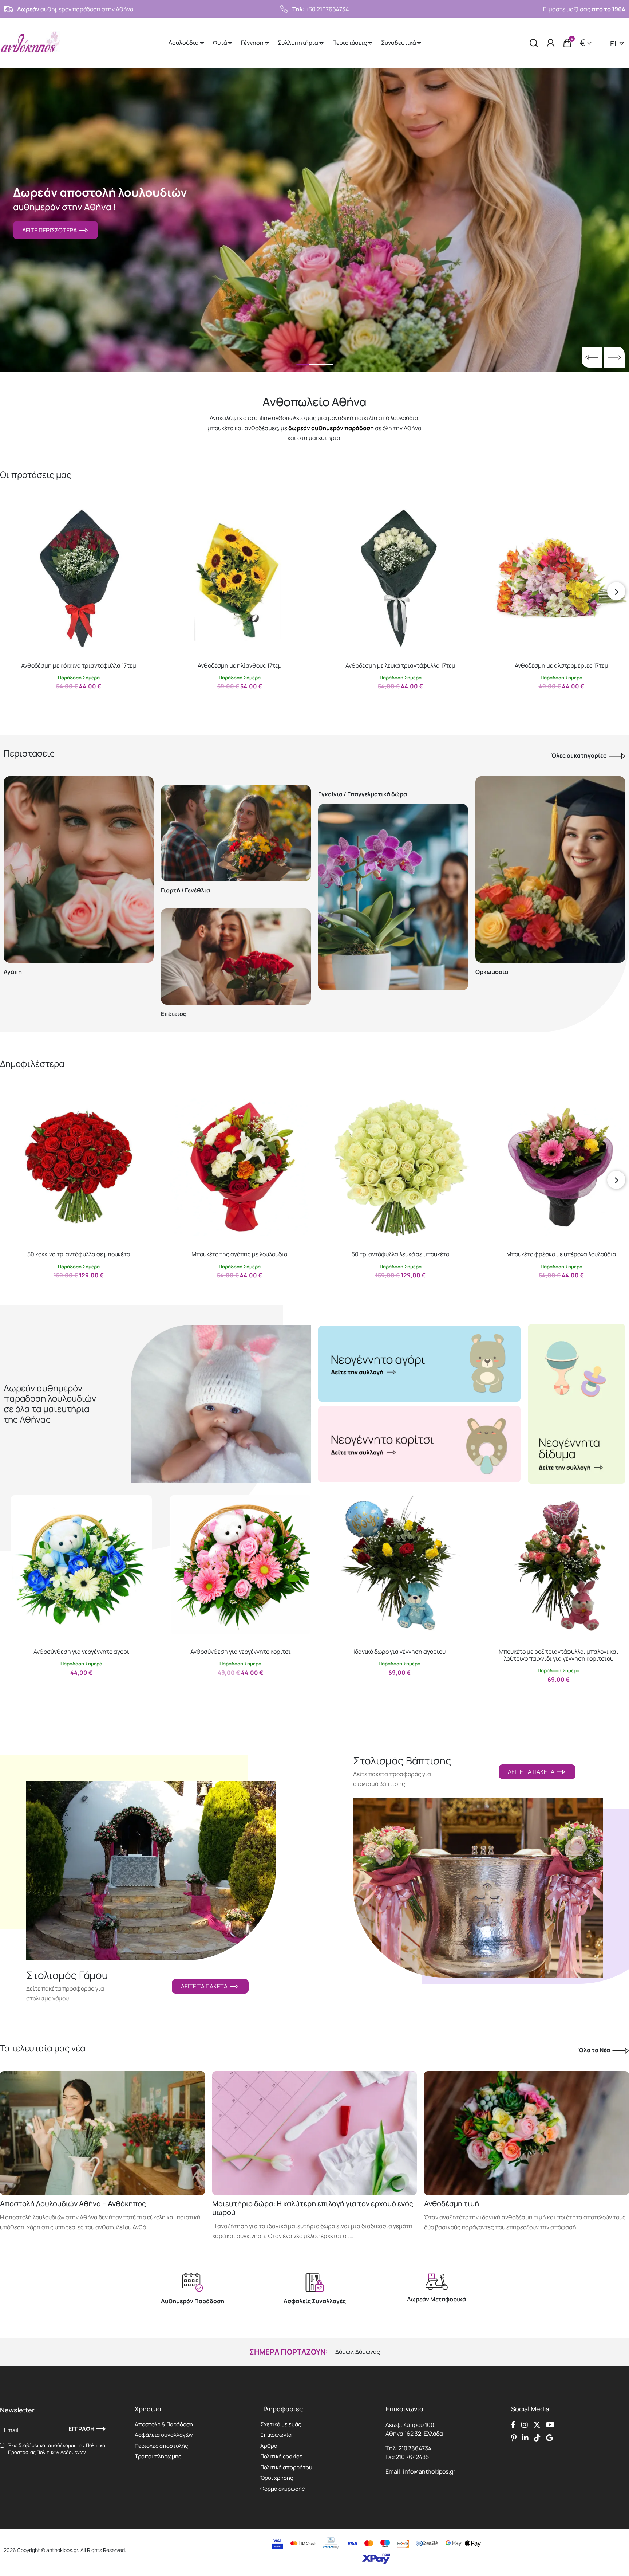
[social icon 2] (525, 2425)
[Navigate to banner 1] (419, 1364)
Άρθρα (269, 2446)
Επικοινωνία (276, 2435)
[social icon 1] (513, 2425)
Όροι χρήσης (277, 2478)
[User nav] (551, 43)
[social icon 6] (525, 2438)
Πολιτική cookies (281, 2456)
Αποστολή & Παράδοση (164, 2424)
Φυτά (220, 43)
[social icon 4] (550, 2425)
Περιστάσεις (350, 43)
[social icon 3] (537, 2425)
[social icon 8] (549, 2438)
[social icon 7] (537, 2438)
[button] (13, 515)
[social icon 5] (514, 2438)
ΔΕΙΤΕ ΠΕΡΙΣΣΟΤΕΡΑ (51, 230)
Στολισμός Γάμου (67, 1975)
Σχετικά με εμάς (281, 2424)
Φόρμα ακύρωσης (282, 2489)
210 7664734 (415, 2448)
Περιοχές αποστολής (161, 2446)
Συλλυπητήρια (298, 43)
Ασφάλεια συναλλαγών (164, 2435)
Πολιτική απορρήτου (286, 2467)
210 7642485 (412, 2457)
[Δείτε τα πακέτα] (151, 1862)
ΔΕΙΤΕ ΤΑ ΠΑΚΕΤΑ (205, 1986)
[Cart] (567, 43)
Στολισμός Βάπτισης (402, 1761)
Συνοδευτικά (399, 43)
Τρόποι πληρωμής (158, 2456)
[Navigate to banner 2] (419, 1444)
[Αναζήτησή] (534, 43)
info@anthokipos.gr (429, 2471)
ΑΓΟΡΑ (72, 702)
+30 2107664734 (327, 9)
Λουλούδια (184, 43)
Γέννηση (253, 43)
